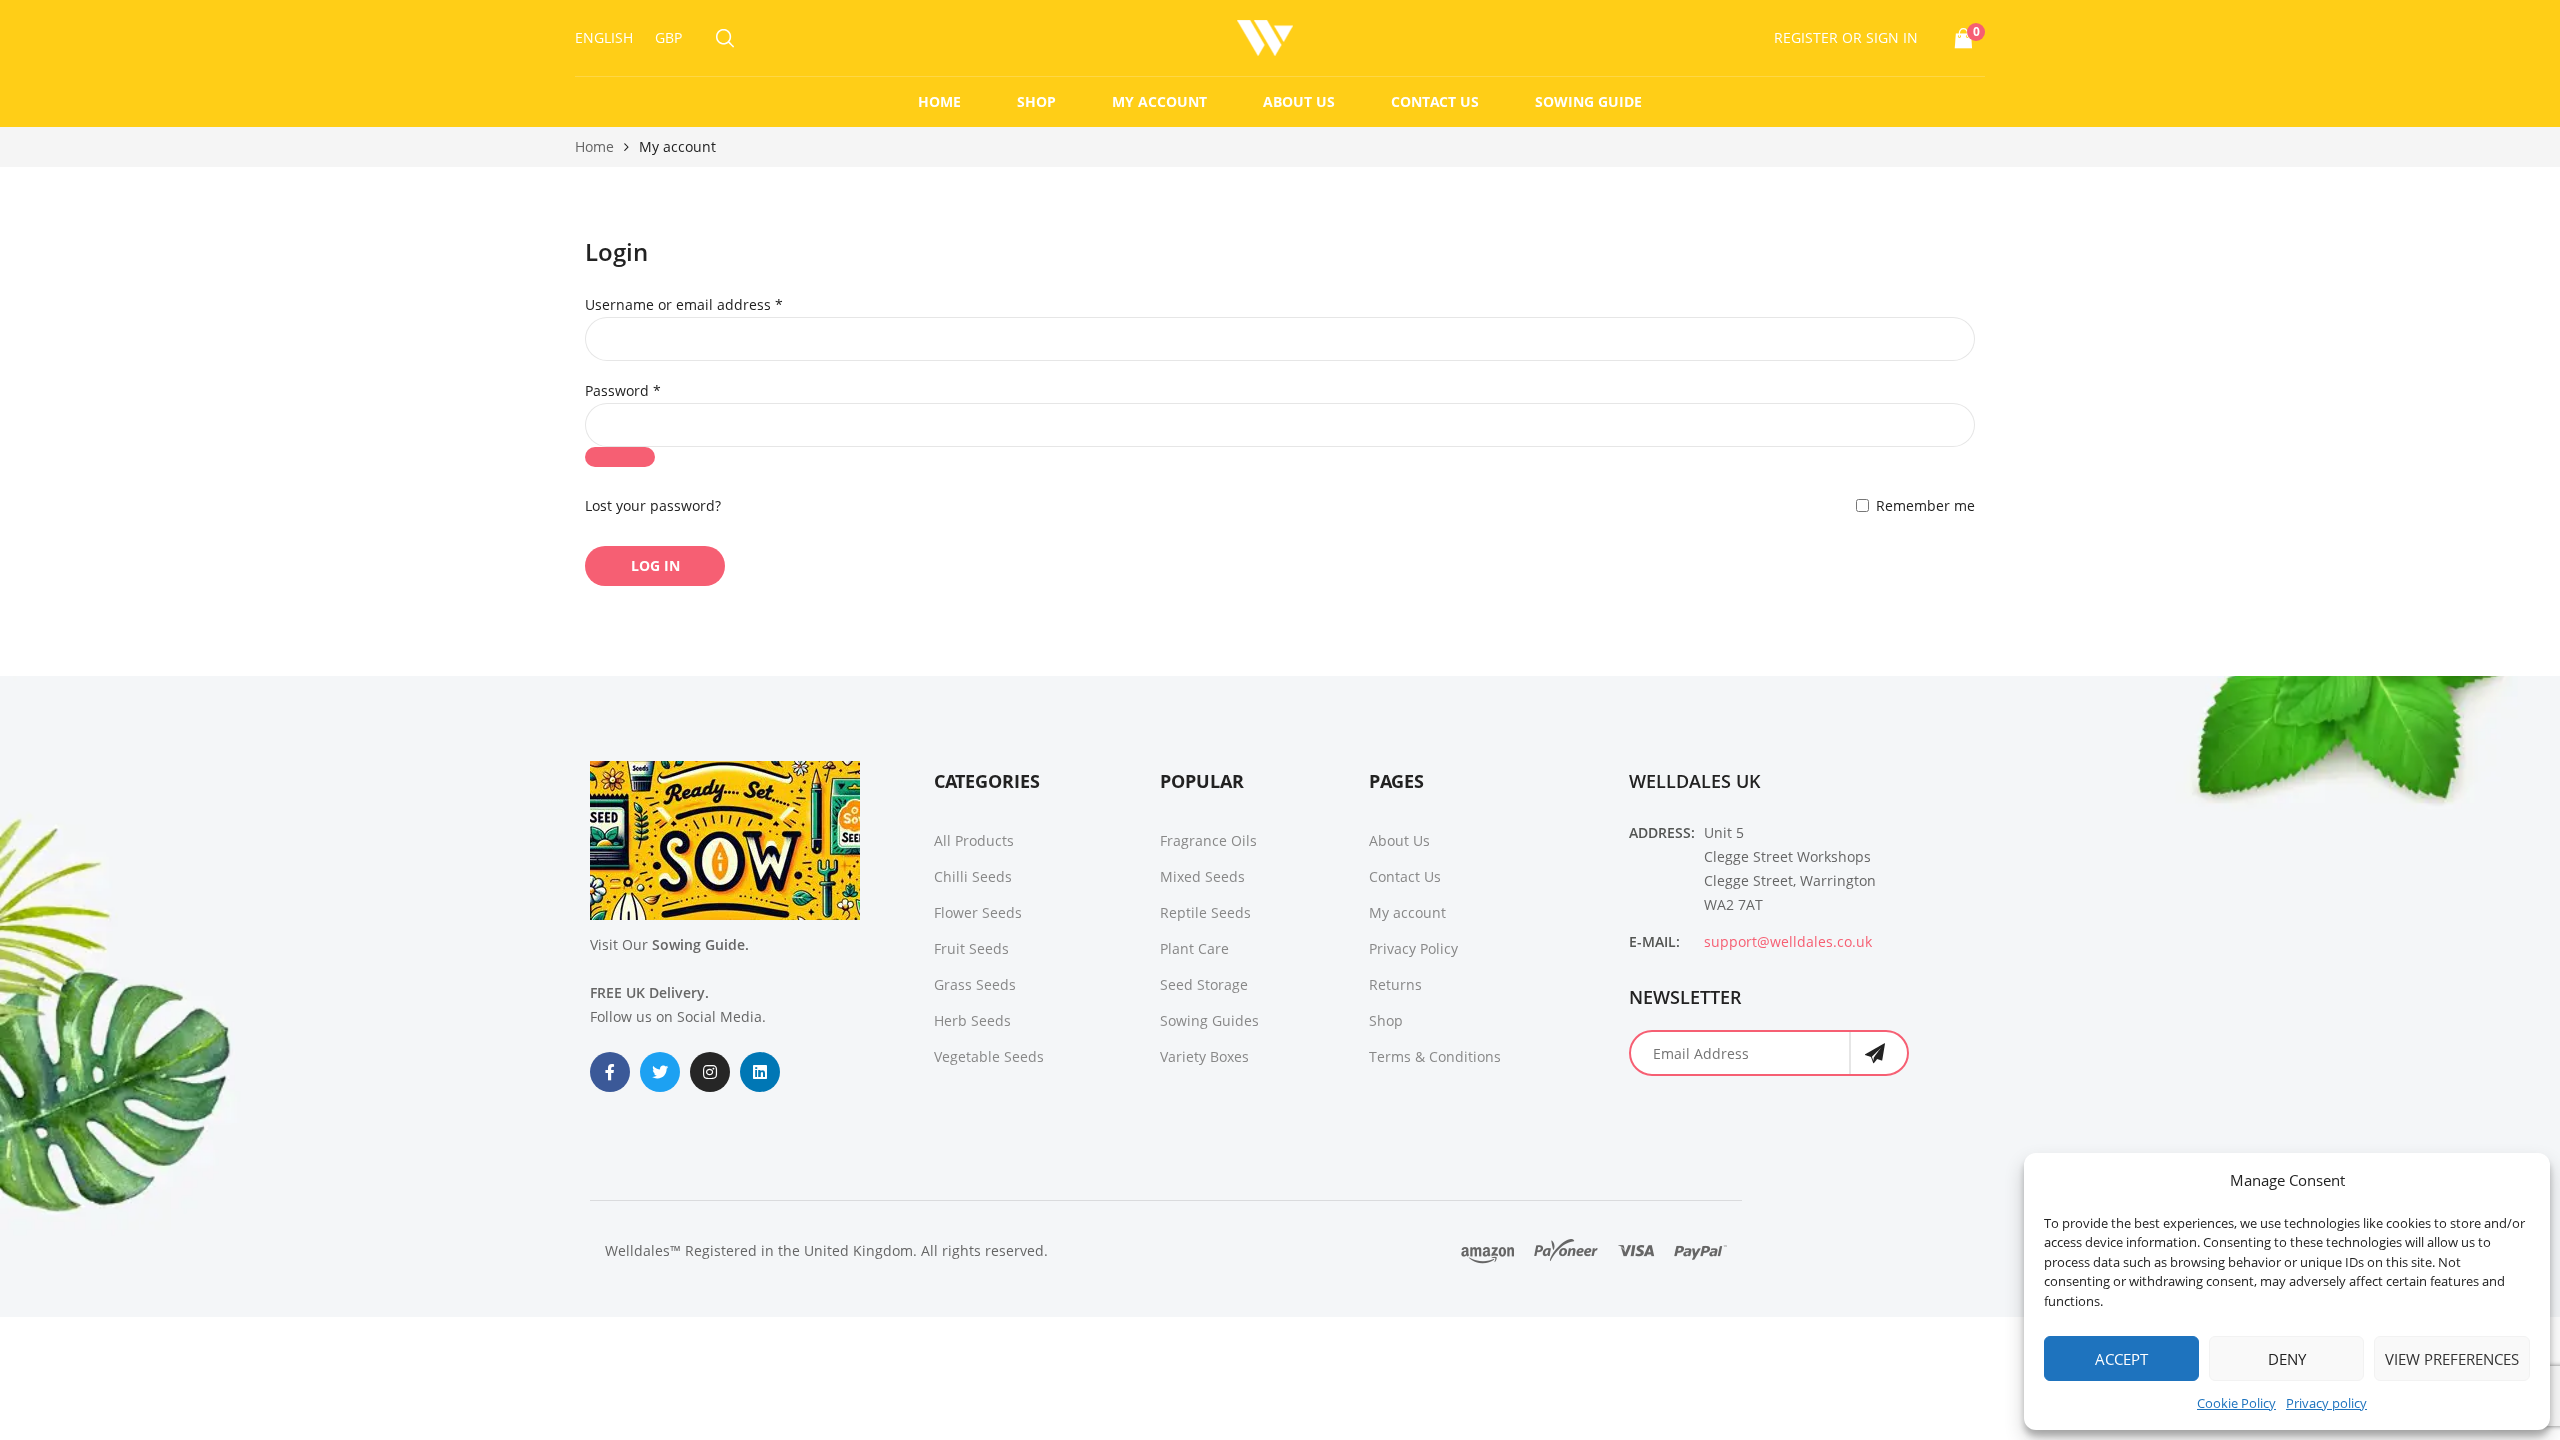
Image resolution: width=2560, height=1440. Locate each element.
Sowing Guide (1588, 101)
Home (939, 101)
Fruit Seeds (971, 948)
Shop (1036, 101)
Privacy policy (2326, 1403)
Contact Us (1435, 101)
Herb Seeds (972, 1020)
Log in (655, 565)
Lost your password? (653, 505)
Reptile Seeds (1205, 912)
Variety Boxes (1204, 1056)
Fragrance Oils (1208, 840)
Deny (2287, 1359)
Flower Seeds (978, 912)
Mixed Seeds (1202, 876)
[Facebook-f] (610, 1072)
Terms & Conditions (1435, 1056)
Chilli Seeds (973, 876)
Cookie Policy (2236, 1403)
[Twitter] (660, 1072)
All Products (974, 840)
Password (653, 390)
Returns (1395, 984)
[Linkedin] (760, 1072)
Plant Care (1194, 948)
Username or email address (714, 304)
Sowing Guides (1209, 1020)
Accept (2121, 1359)
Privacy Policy (1413, 948)
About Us (1299, 101)
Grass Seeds (975, 984)
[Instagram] (710, 1072)
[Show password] (620, 457)
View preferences (2452, 1359)
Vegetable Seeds (989, 1056)
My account (1159, 101)
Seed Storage (1204, 984)
